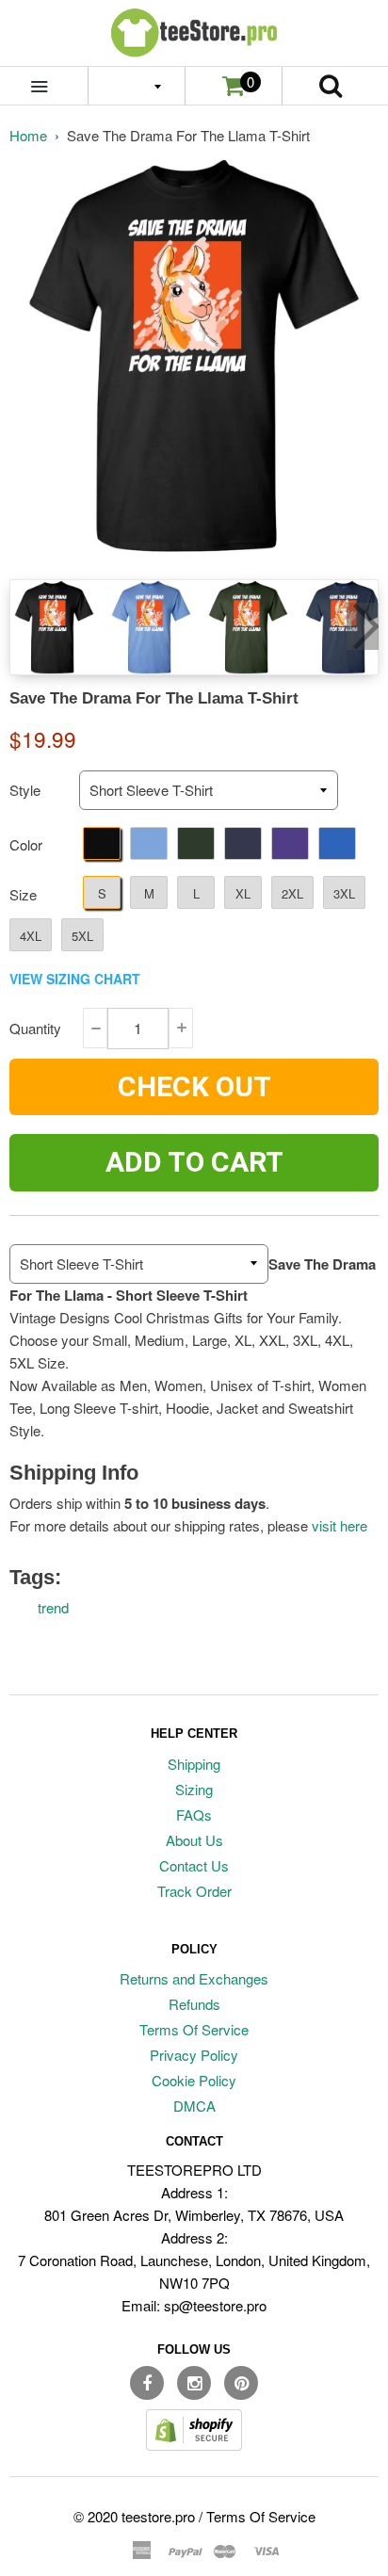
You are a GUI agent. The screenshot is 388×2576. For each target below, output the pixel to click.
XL (243, 893)
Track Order (194, 1891)
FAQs (194, 1815)
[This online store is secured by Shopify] (194, 2445)
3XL (344, 893)
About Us (194, 1840)
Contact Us (194, 1865)
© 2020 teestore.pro (134, 2516)
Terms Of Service (194, 2029)
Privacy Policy (194, 2055)
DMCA (194, 2106)
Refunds (194, 2004)
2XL (292, 893)
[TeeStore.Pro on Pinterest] (241, 2383)
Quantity (35, 1028)
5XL (82, 936)
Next (363, 626)
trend (53, 1607)
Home (28, 135)
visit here (339, 1525)
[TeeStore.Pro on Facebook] (147, 2383)
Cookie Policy (194, 2080)
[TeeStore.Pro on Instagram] (194, 2383)
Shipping (194, 1764)
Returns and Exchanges (194, 1978)
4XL (31, 936)
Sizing (194, 1789)
